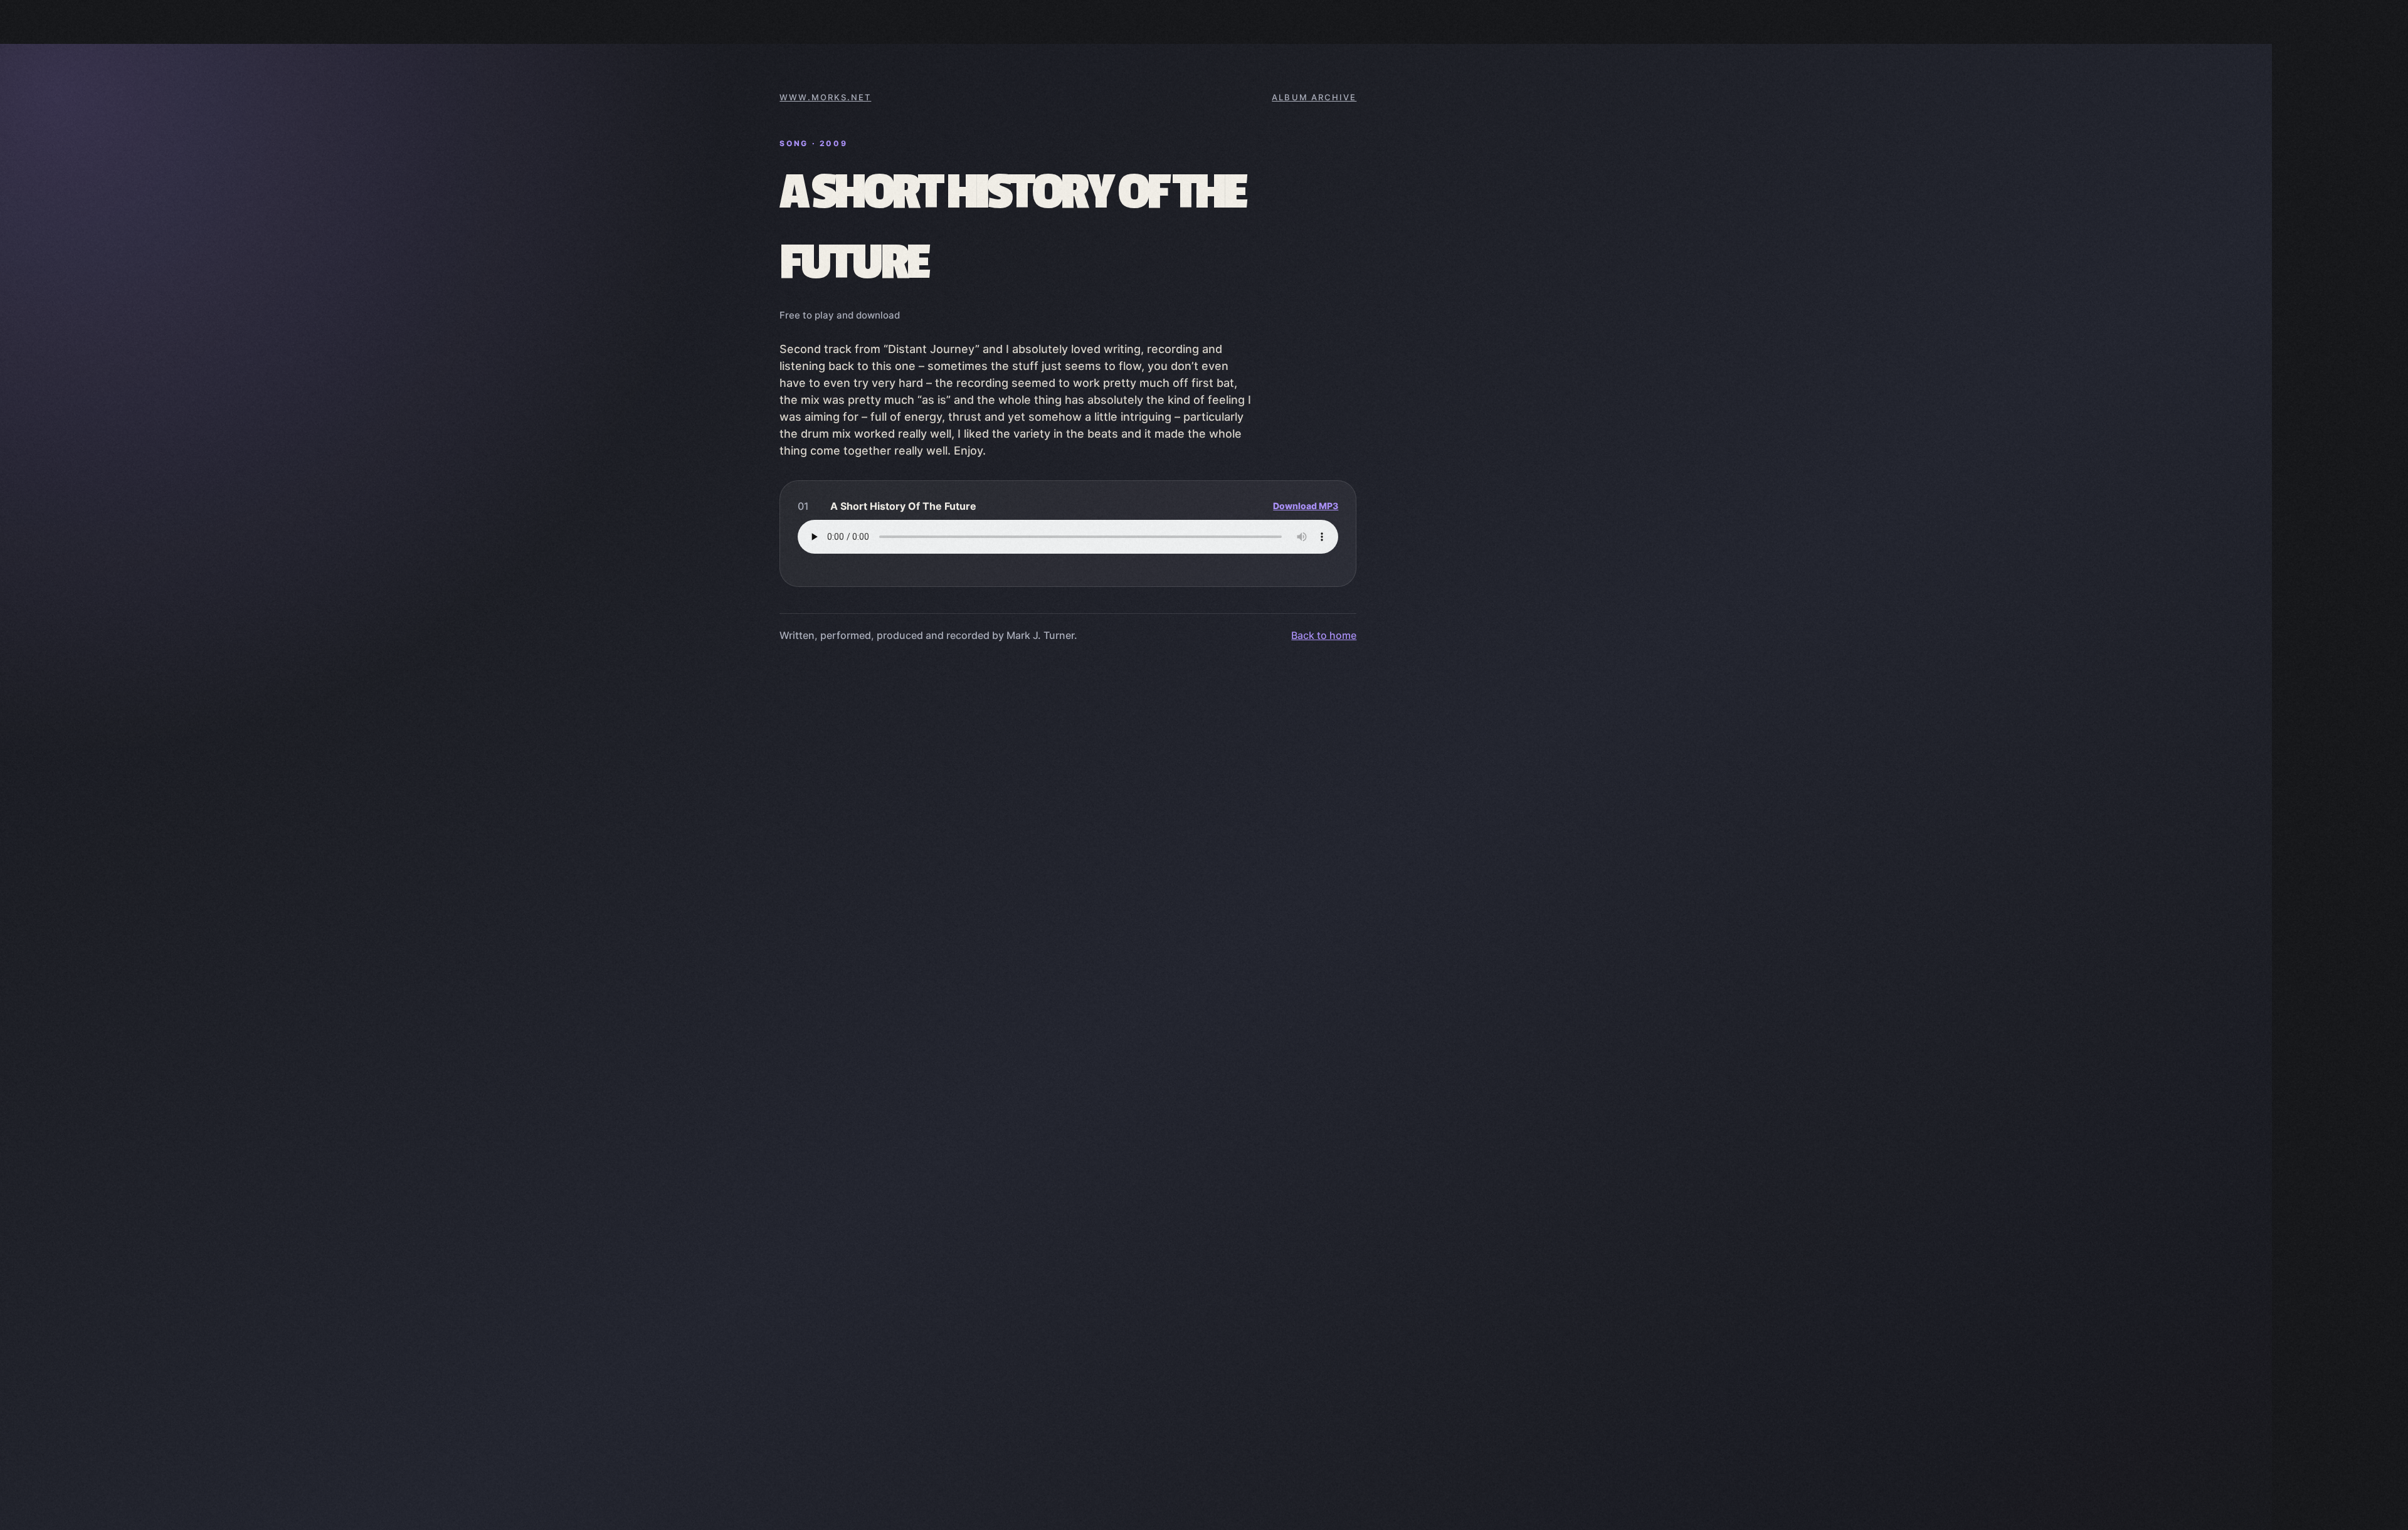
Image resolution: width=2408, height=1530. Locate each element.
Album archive (1314, 97)
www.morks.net (825, 97)
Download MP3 (1306, 506)
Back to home (1324, 635)
